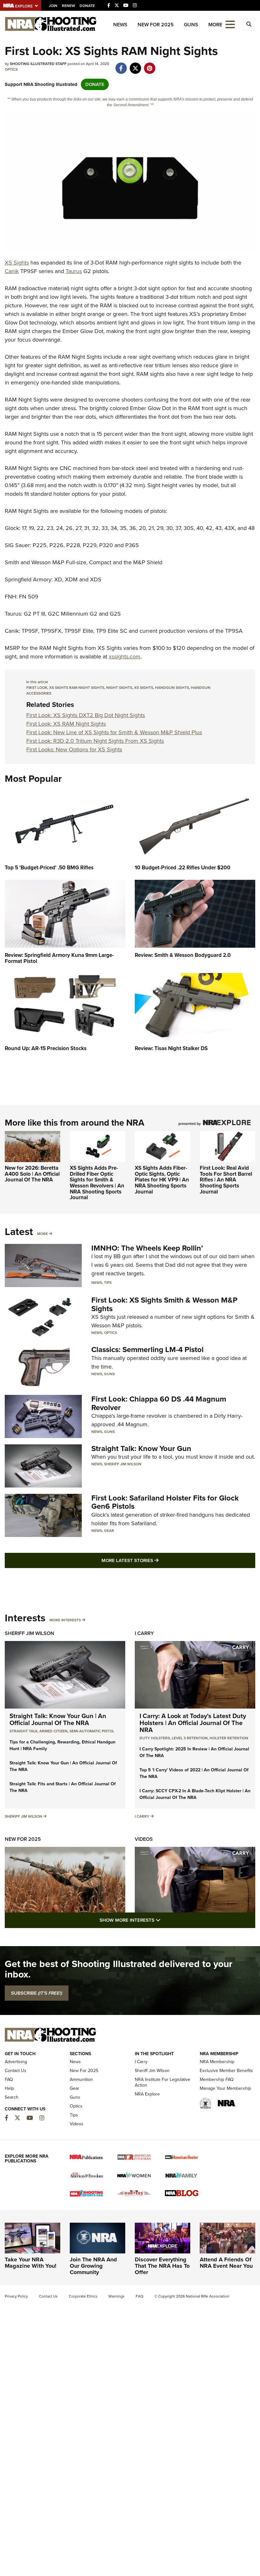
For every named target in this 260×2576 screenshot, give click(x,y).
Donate (87, 6)
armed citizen (53, 1731)
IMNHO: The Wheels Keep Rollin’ (147, 1248)
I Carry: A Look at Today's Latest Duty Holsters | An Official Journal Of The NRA (193, 1723)
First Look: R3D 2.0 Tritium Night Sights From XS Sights (95, 741)
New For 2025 (156, 25)
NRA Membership (217, 2062)
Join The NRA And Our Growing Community (93, 2266)
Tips (108, 1283)
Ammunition (81, 2079)
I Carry (144, 1633)
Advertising (16, 2062)
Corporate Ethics (83, 2296)
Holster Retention (229, 1738)
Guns (191, 25)
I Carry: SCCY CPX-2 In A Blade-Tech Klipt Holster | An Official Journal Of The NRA (195, 1794)
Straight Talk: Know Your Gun (141, 1448)
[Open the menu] (230, 24)
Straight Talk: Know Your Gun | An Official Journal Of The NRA (58, 1719)
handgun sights (172, 688)
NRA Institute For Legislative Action (162, 2082)
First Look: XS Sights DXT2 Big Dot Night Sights (86, 715)
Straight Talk (23, 1731)
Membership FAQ (217, 2079)
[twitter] (135, 65)
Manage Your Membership (225, 2088)
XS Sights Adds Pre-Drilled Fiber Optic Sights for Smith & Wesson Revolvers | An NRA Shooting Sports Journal (97, 1183)
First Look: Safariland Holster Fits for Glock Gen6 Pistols (165, 1502)
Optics (11, 69)
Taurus (74, 271)
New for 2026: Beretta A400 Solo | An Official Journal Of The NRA (32, 1174)
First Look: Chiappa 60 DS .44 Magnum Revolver (159, 1403)
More (42, 1234)
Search (12, 2097)
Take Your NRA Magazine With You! (31, 2263)
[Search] (249, 24)
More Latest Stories (156, 1560)
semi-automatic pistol (92, 1731)
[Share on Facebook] (121, 65)
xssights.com (125, 657)
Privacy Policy (16, 2296)
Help (9, 2088)
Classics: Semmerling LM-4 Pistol (147, 1350)
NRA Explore (147, 2094)
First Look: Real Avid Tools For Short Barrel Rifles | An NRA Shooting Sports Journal (226, 1180)
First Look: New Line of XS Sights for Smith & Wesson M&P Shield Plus (114, 732)
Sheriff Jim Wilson (123, 1464)
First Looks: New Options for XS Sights (74, 749)
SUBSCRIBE (37, 1993)
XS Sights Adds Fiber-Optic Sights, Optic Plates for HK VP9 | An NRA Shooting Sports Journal (162, 1180)
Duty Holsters (155, 1738)
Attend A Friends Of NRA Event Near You (226, 2263)
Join (53, 6)
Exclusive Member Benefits (226, 2071)
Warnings (117, 2296)
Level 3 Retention (190, 1738)
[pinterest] (149, 65)
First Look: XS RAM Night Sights (66, 724)
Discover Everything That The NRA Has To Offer (162, 2266)
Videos (144, 1839)
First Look (37, 688)
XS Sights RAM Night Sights (77, 688)
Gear (109, 1531)
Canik (12, 271)
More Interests (65, 1620)
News (120, 25)
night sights (119, 688)
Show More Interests (164, 1920)
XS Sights (17, 263)
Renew (68, 6)
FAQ (9, 2079)
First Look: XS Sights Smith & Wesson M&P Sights (164, 1304)
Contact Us (16, 2071)
